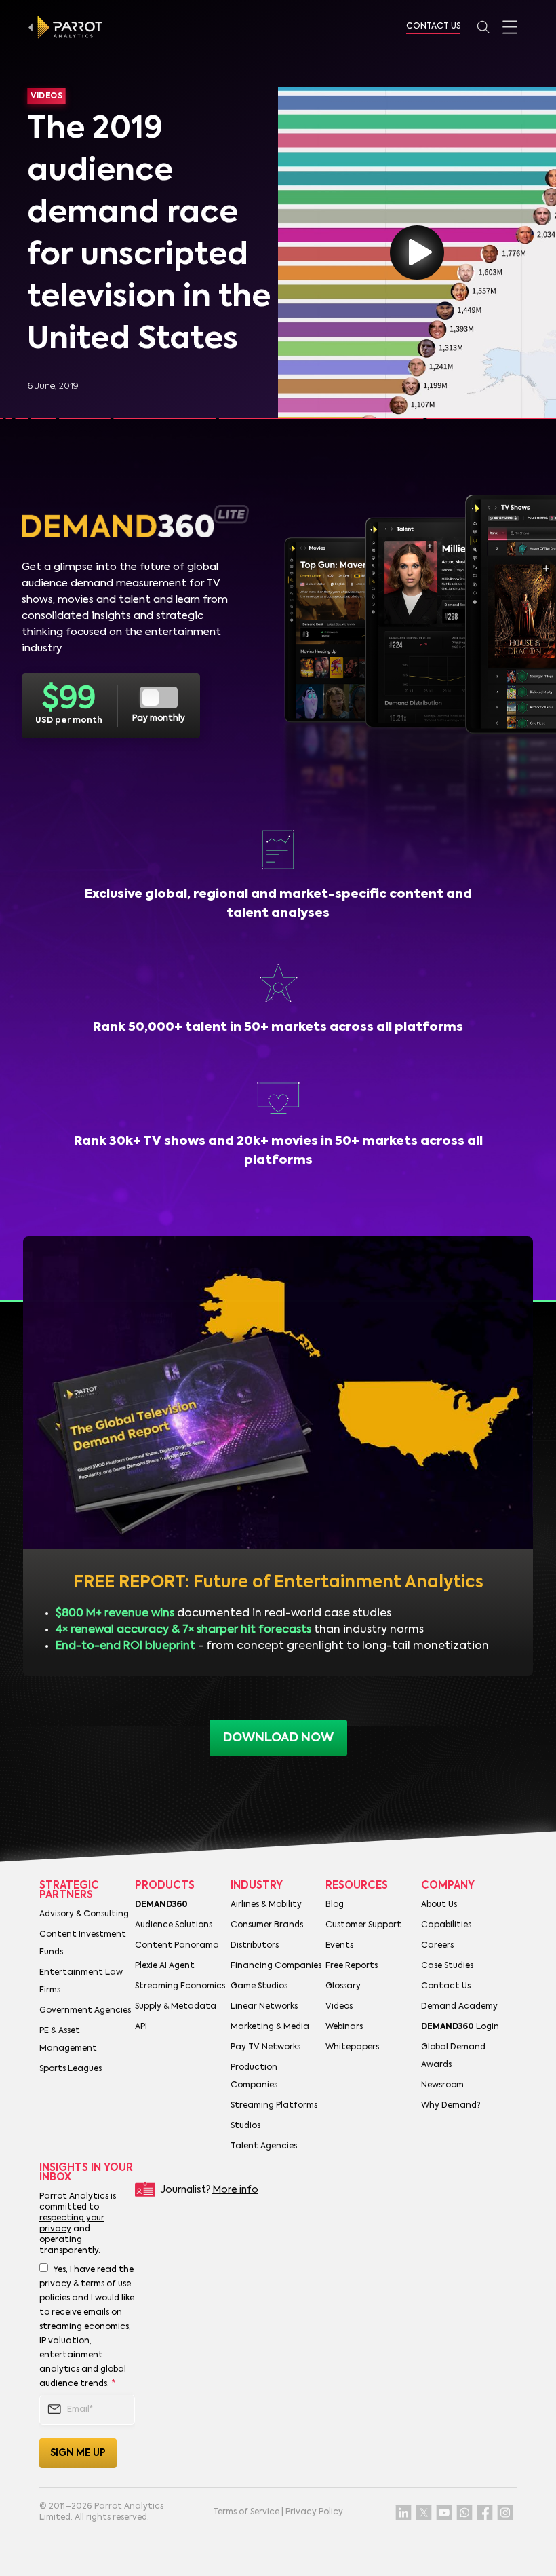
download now (278, 1738)
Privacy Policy (314, 2512)
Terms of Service (246, 2512)
